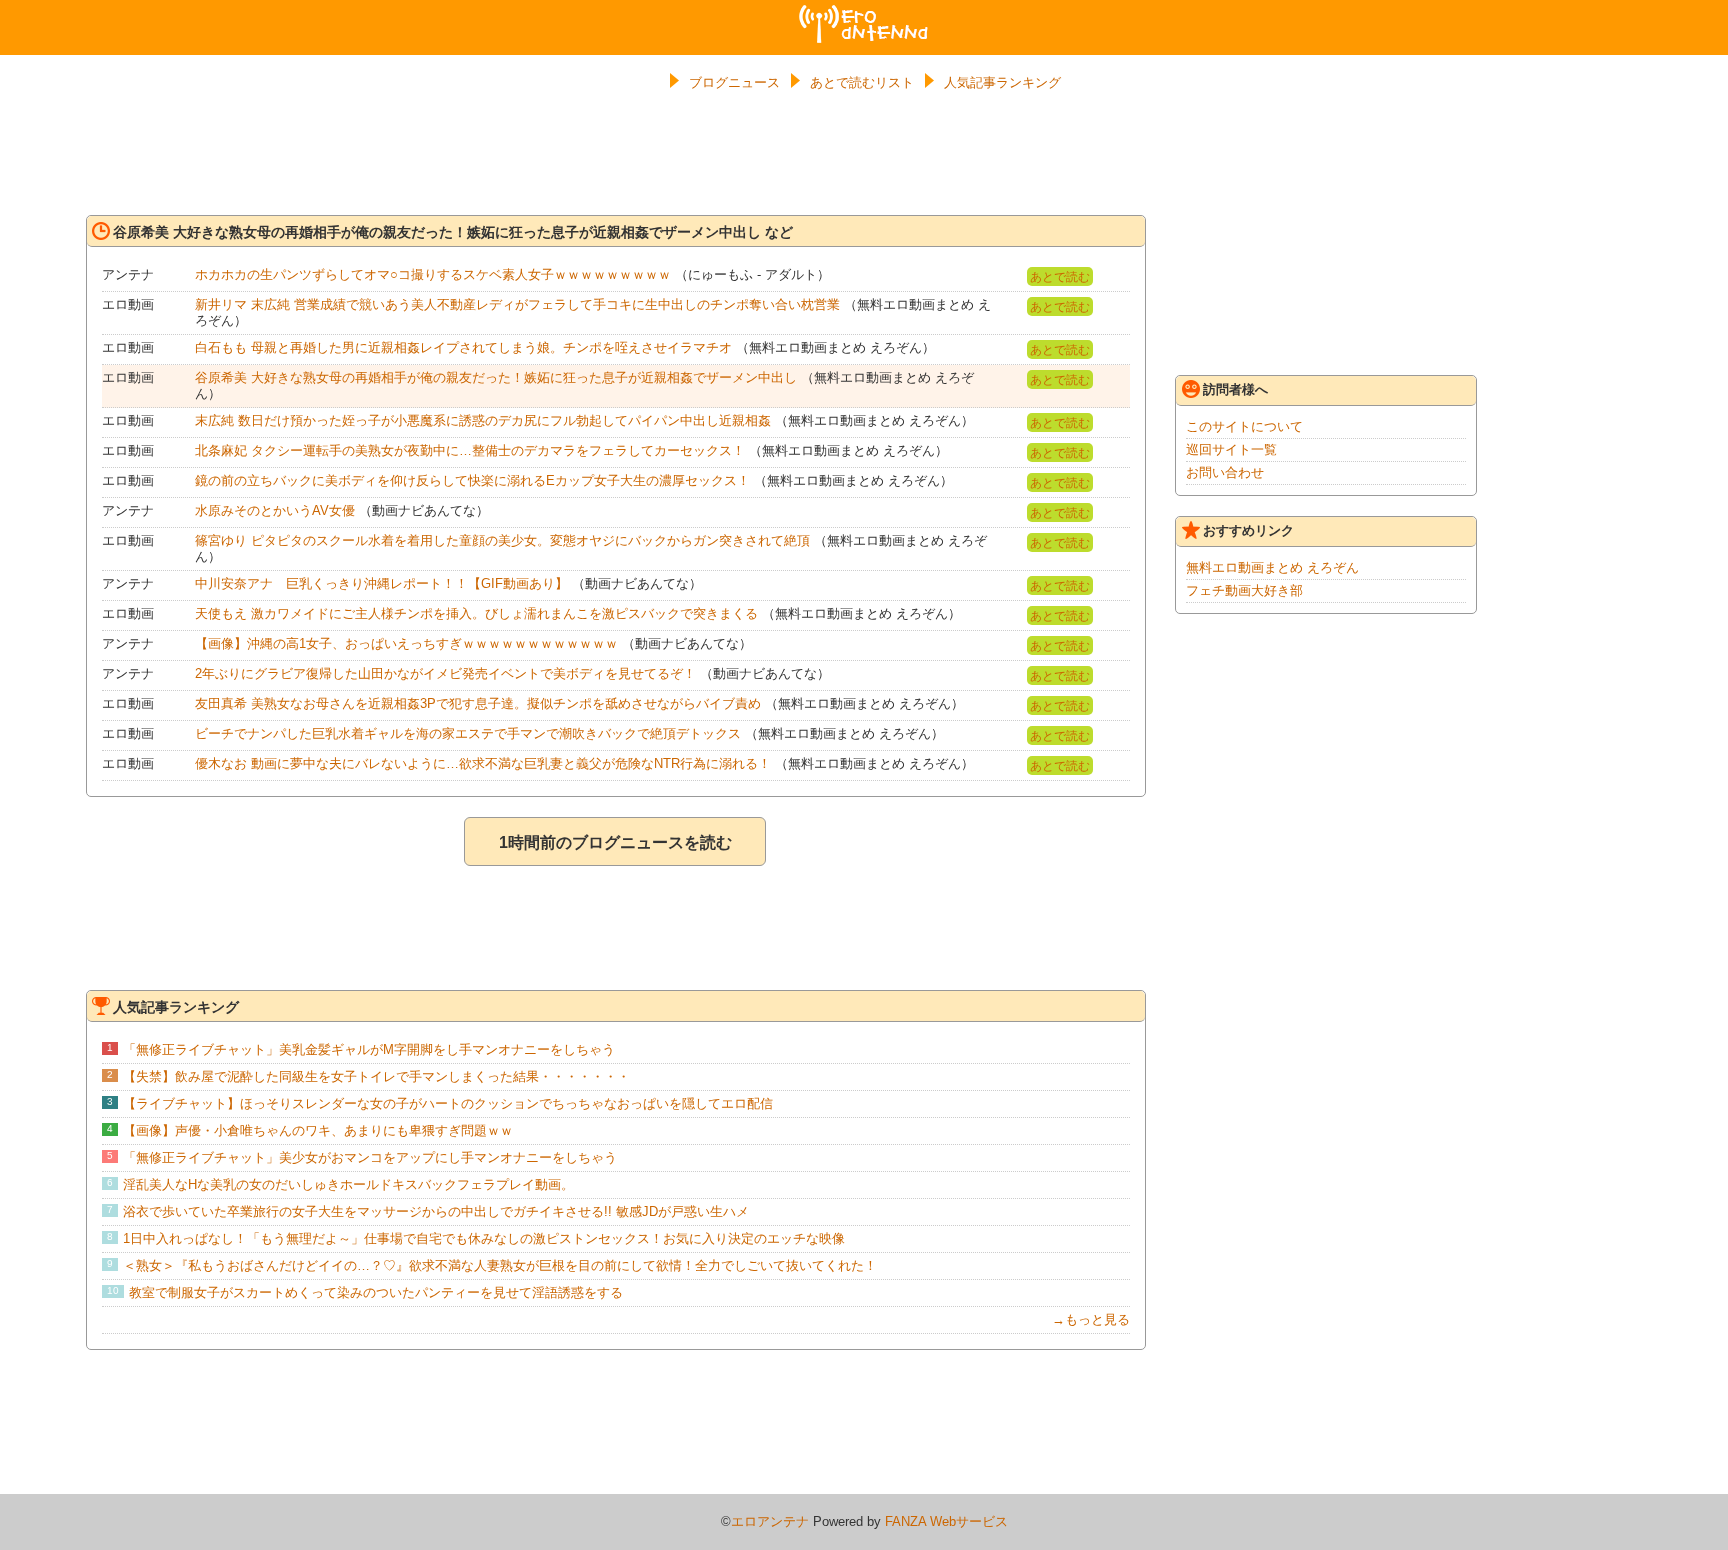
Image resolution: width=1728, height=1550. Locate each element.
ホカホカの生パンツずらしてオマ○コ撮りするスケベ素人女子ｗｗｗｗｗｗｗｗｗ (433, 274)
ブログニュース (734, 82)
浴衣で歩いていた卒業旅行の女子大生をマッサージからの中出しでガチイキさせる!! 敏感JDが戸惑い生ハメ (436, 1211)
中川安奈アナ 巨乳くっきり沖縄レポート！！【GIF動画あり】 (381, 583)
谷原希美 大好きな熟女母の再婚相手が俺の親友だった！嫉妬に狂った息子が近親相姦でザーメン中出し (496, 377)
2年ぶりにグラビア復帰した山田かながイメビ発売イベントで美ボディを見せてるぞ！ (445, 673)
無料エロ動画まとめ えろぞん (1272, 567)
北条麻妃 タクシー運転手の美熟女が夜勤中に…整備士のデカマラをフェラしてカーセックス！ (470, 450)
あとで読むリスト (862, 82)
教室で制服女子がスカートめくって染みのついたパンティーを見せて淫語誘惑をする (376, 1292)
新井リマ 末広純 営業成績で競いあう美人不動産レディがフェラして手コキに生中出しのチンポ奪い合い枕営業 (517, 304)
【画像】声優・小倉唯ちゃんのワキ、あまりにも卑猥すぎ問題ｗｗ (318, 1130)
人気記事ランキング (1002, 82)
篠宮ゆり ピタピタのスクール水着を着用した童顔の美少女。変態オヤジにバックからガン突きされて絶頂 (502, 540)
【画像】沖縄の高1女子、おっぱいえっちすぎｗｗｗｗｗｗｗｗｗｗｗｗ (406, 643)
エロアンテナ (864, 13)
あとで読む (1060, 277)
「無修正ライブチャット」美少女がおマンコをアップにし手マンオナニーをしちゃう (370, 1157)
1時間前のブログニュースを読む (615, 842)
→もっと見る (1091, 1319)
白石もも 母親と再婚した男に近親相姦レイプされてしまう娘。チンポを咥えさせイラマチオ (463, 347)
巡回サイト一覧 (1231, 449)
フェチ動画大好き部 (1244, 590)
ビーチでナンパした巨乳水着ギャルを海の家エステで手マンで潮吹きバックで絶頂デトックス (468, 733)
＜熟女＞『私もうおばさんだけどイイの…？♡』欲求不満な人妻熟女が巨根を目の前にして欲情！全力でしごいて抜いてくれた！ (500, 1265)
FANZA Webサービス (946, 1521)
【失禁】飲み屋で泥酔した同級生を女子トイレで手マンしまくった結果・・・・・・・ (376, 1076)
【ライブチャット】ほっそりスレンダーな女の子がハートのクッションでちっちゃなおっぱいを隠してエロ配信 (448, 1103)
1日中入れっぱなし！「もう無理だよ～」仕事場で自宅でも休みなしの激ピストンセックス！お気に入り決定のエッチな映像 (484, 1238)
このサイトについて (1244, 426)
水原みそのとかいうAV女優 (275, 510)
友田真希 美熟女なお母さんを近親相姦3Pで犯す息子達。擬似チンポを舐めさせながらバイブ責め (478, 703)
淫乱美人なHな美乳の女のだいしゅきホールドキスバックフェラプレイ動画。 (348, 1184)
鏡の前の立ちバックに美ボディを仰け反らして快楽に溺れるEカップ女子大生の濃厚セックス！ (472, 480)
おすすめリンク (1248, 530)
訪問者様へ (1235, 389)
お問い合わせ (1225, 472)
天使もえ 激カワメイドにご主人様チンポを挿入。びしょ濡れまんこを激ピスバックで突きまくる (476, 613)
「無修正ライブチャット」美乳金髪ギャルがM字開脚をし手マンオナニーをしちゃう (369, 1049)
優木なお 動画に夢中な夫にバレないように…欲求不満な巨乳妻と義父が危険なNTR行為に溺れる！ (483, 763)
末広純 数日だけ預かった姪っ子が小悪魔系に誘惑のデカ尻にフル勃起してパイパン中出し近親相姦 (483, 420)
